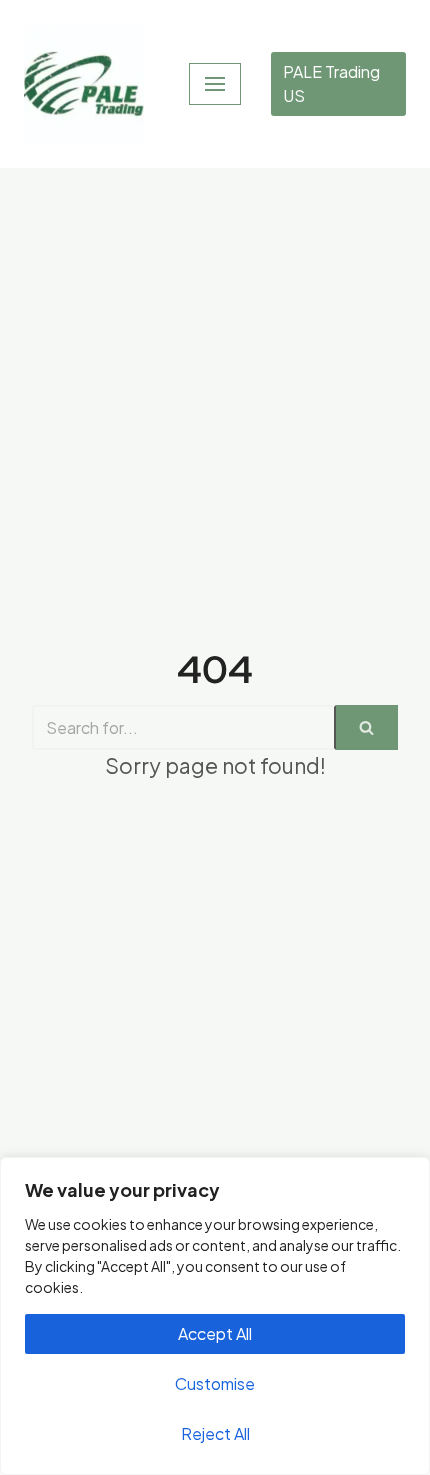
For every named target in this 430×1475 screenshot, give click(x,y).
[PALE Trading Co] (84, 84)
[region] (215, 1316)
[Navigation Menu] (215, 84)
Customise (215, 1383)
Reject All (215, 1433)
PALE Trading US (331, 83)
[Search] (367, 727)
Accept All (215, 1333)
